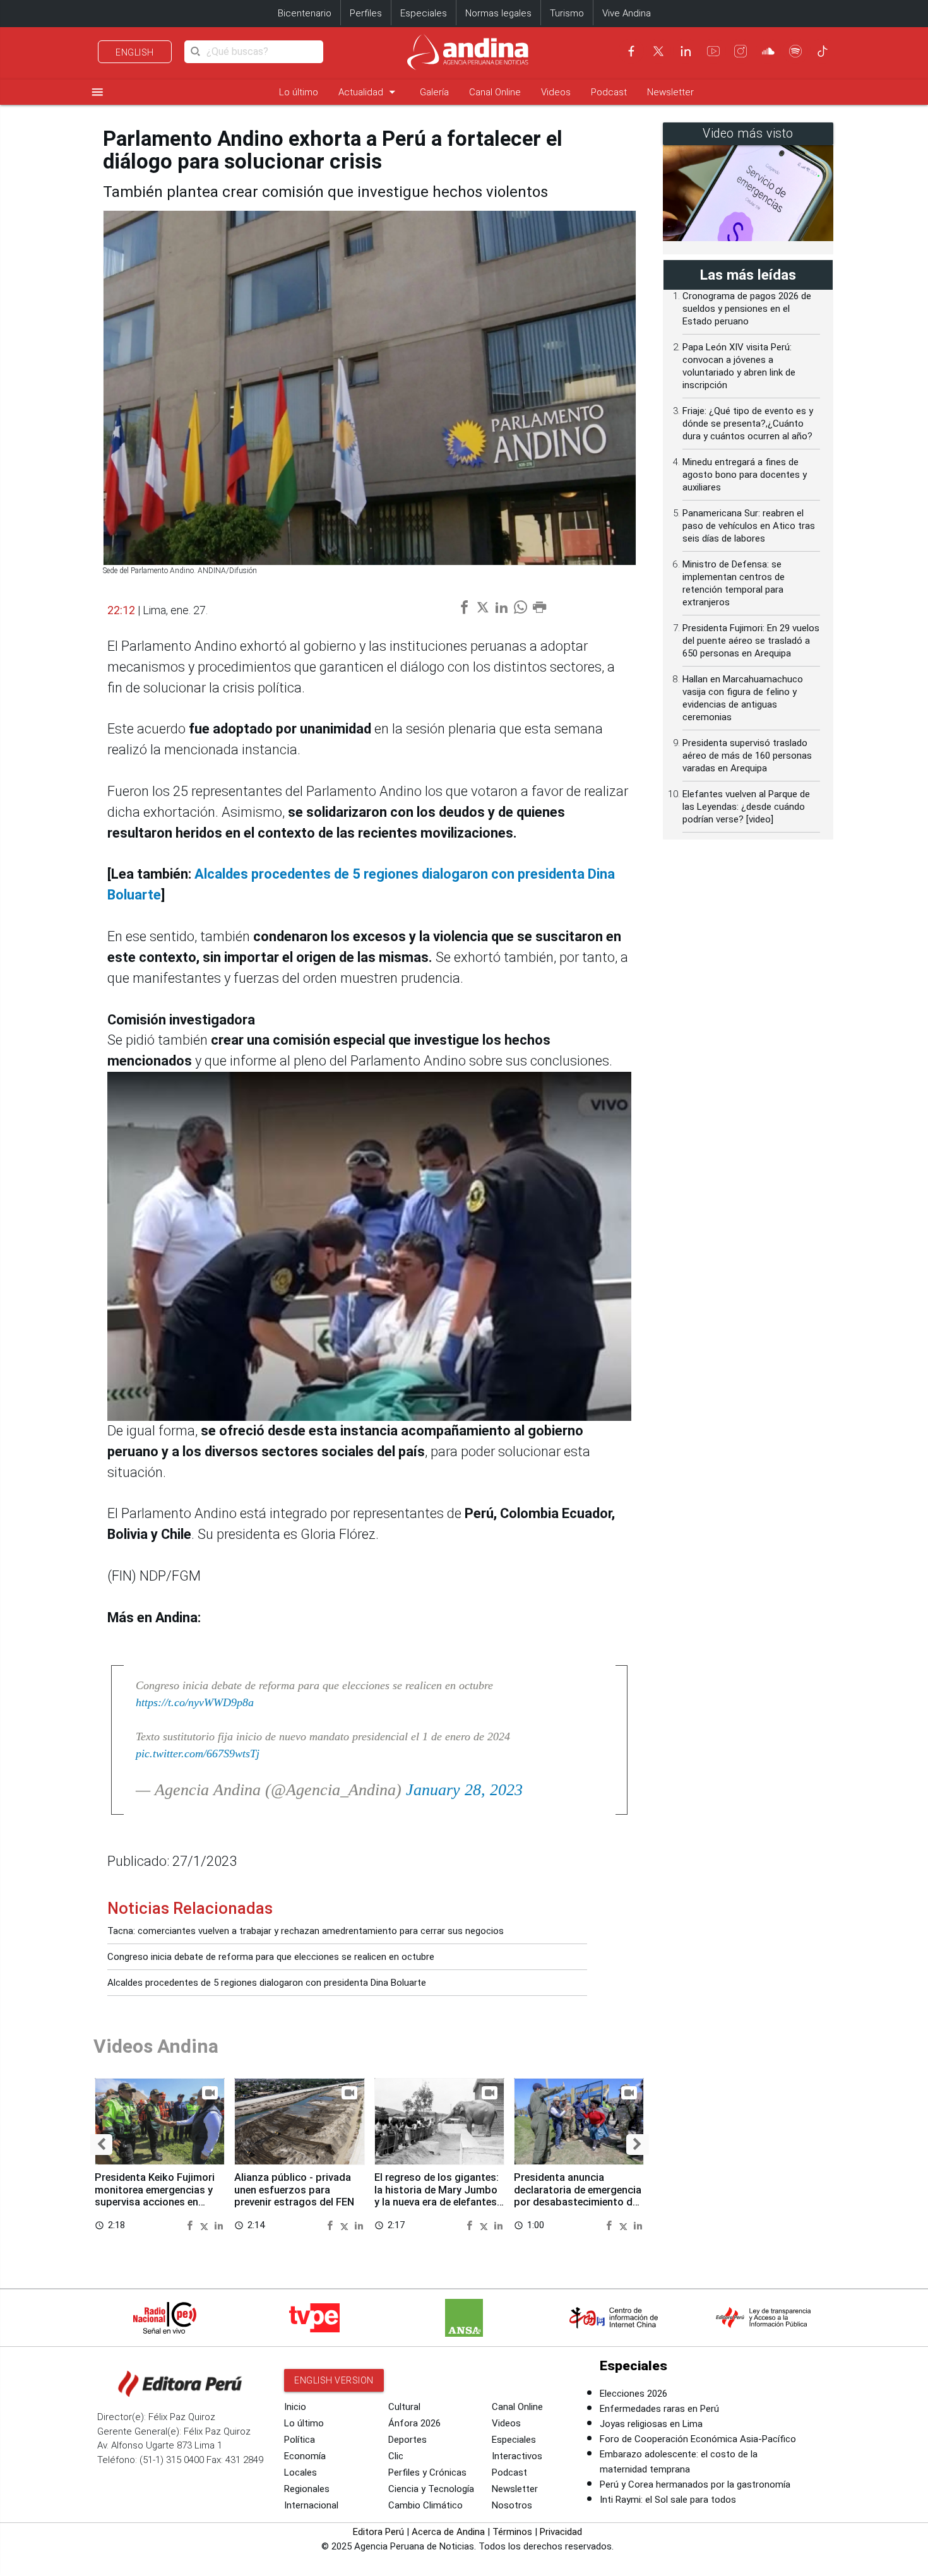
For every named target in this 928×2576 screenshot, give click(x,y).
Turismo (567, 13)
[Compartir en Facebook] (191, 2225)
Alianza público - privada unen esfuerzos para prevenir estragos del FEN (294, 2190)
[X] (658, 51)
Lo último (299, 92)
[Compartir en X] (206, 2225)
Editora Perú (378, 2532)
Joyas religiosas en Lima (651, 2424)
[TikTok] (823, 51)
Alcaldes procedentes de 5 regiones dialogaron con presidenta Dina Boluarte (267, 1983)
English (135, 52)
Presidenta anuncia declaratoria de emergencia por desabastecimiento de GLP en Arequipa (578, 2196)
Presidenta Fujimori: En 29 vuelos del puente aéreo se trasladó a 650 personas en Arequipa (751, 641)
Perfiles (366, 13)
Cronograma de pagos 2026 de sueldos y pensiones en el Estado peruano (747, 309)
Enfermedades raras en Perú (659, 2409)
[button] (101, 2145)
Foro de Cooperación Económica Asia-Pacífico (698, 2439)
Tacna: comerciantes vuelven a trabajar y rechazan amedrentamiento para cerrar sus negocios (306, 1931)
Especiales (424, 13)
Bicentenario (305, 13)
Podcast (609, 92)
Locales (300, 2472)
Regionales (307, 2489)
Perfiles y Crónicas (427, 2472)
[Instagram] (741, 51)
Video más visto (748, 134)
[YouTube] (713, 51)
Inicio (295, 2407)
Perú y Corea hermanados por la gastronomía (695, 2484)
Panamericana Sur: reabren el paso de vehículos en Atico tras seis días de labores (749, 526)
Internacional (311, 2505)
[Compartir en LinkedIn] (219, 2225)
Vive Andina (627, 13)
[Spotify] (795, 51)
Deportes (407, 2440)
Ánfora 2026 (414, 2423)
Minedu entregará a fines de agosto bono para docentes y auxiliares (745, 475)
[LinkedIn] (686, 51)
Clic (396, 2456)
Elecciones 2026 (634, 2394)
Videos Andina (156, 2046)
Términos (512, 2532)
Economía (305, 2456)
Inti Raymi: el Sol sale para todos (668, 2500)
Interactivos (517, 2456)
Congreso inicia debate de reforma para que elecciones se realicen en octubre (271, 1957)
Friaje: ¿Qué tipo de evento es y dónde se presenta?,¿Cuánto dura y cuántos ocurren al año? (748, 424)
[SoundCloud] (768, 51)
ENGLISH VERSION (334, 2380)
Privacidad (561, 2532)
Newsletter (670, 92)
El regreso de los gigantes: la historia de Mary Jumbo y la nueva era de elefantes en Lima (437, 2196)
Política (300, 2440)
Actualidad (369, 92)
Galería (434, 92)
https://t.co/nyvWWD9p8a (195, 1702)
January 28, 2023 (464, 1790)
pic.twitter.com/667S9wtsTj (198, 1754)
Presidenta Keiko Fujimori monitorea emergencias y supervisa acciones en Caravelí (155, 2196)
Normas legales (498, 13)
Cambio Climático (425, 2505)
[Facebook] (631, 51)
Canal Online (495, 92)
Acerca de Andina (448, 2532)
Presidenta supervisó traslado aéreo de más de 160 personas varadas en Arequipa (747, 756)
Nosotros (512, 2505)
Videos (556, 92)
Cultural (404, 2407)
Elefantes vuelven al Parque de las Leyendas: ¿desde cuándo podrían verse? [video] (746, 807)
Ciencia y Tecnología (431, 2489)
